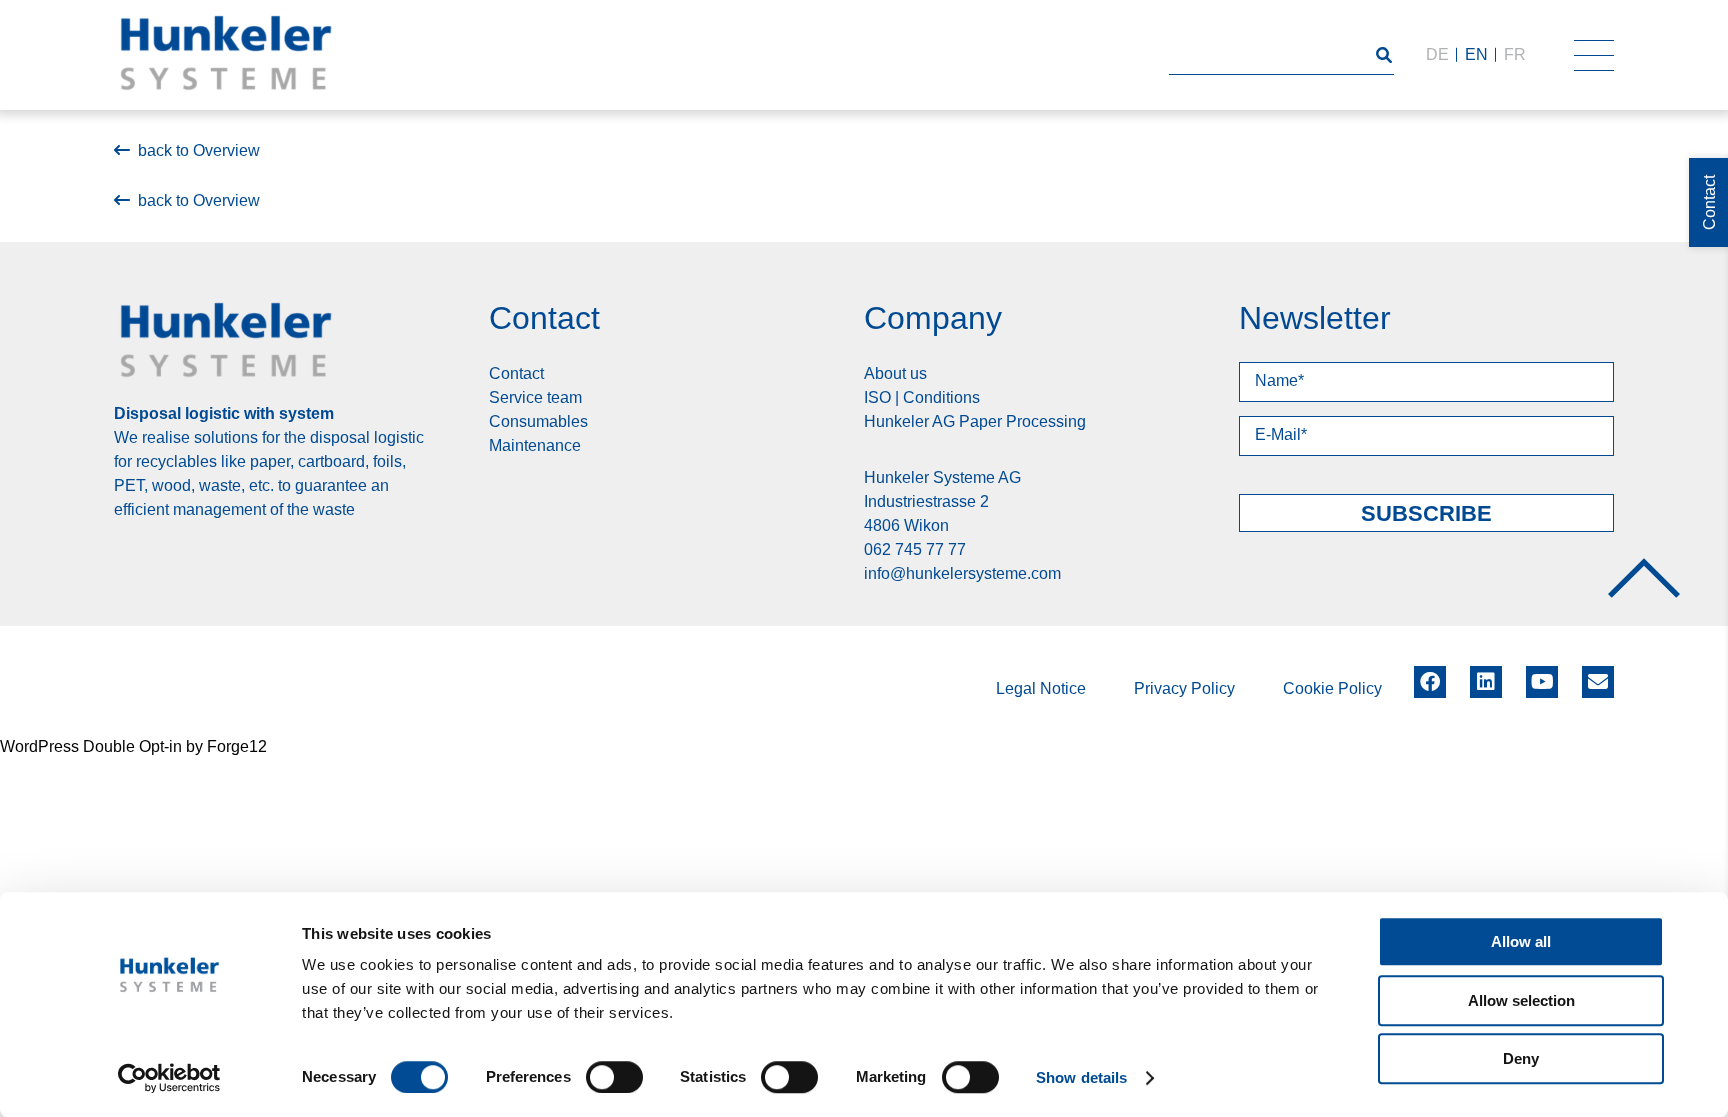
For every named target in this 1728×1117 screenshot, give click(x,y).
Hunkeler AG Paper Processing (975, 421)
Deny (1521, 1058)
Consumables (538, 421)
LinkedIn (1486, 675)
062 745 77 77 (915, 549)
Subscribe (1426, 513)
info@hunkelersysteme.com (962, 573)
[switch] (614, 1077)
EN (1476, 54)
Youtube (1542, 675)
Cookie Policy (1332, 688)
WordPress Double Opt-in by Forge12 (133, 746)
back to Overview (199, 150)
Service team (535, 397)
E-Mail (1598, 682)
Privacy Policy (1184, 688)
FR (1515, 54)
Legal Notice (1041, 688)
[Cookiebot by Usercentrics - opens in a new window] (169, 1078)
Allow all (1521, 941)
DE (1437, 54)
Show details (1081, 1077)
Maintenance (535, 445)
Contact (516, 373)
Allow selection (1521, 1000)
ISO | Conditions (922, 397)
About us (895, 373)
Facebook (1430, 675)
